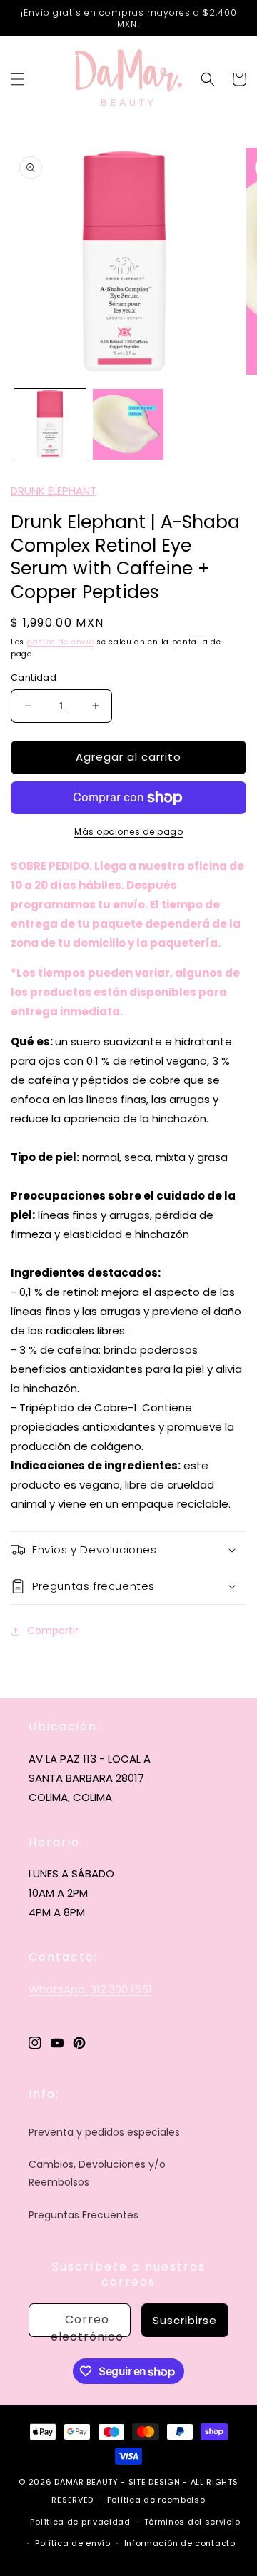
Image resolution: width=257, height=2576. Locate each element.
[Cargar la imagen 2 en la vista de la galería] (128, 425)
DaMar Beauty (86, 2482)
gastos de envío (61, 642)
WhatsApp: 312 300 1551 (90, 1989)
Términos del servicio (192, 2522)
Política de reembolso (156, 2500)
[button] (18, 79)
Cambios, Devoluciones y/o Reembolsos (97, 2173)
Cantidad (34, 678)
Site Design (155, 2482)
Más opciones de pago (128, 832)
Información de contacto (180, 2543)
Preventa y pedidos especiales (104, 2132)
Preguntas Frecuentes (84, 2215)
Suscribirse (185, 2320)
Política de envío (73, 2543)
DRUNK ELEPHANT (54, 491)
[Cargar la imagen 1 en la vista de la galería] (50, 425)
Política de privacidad (80, 2522)
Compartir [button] (53, 1631)
